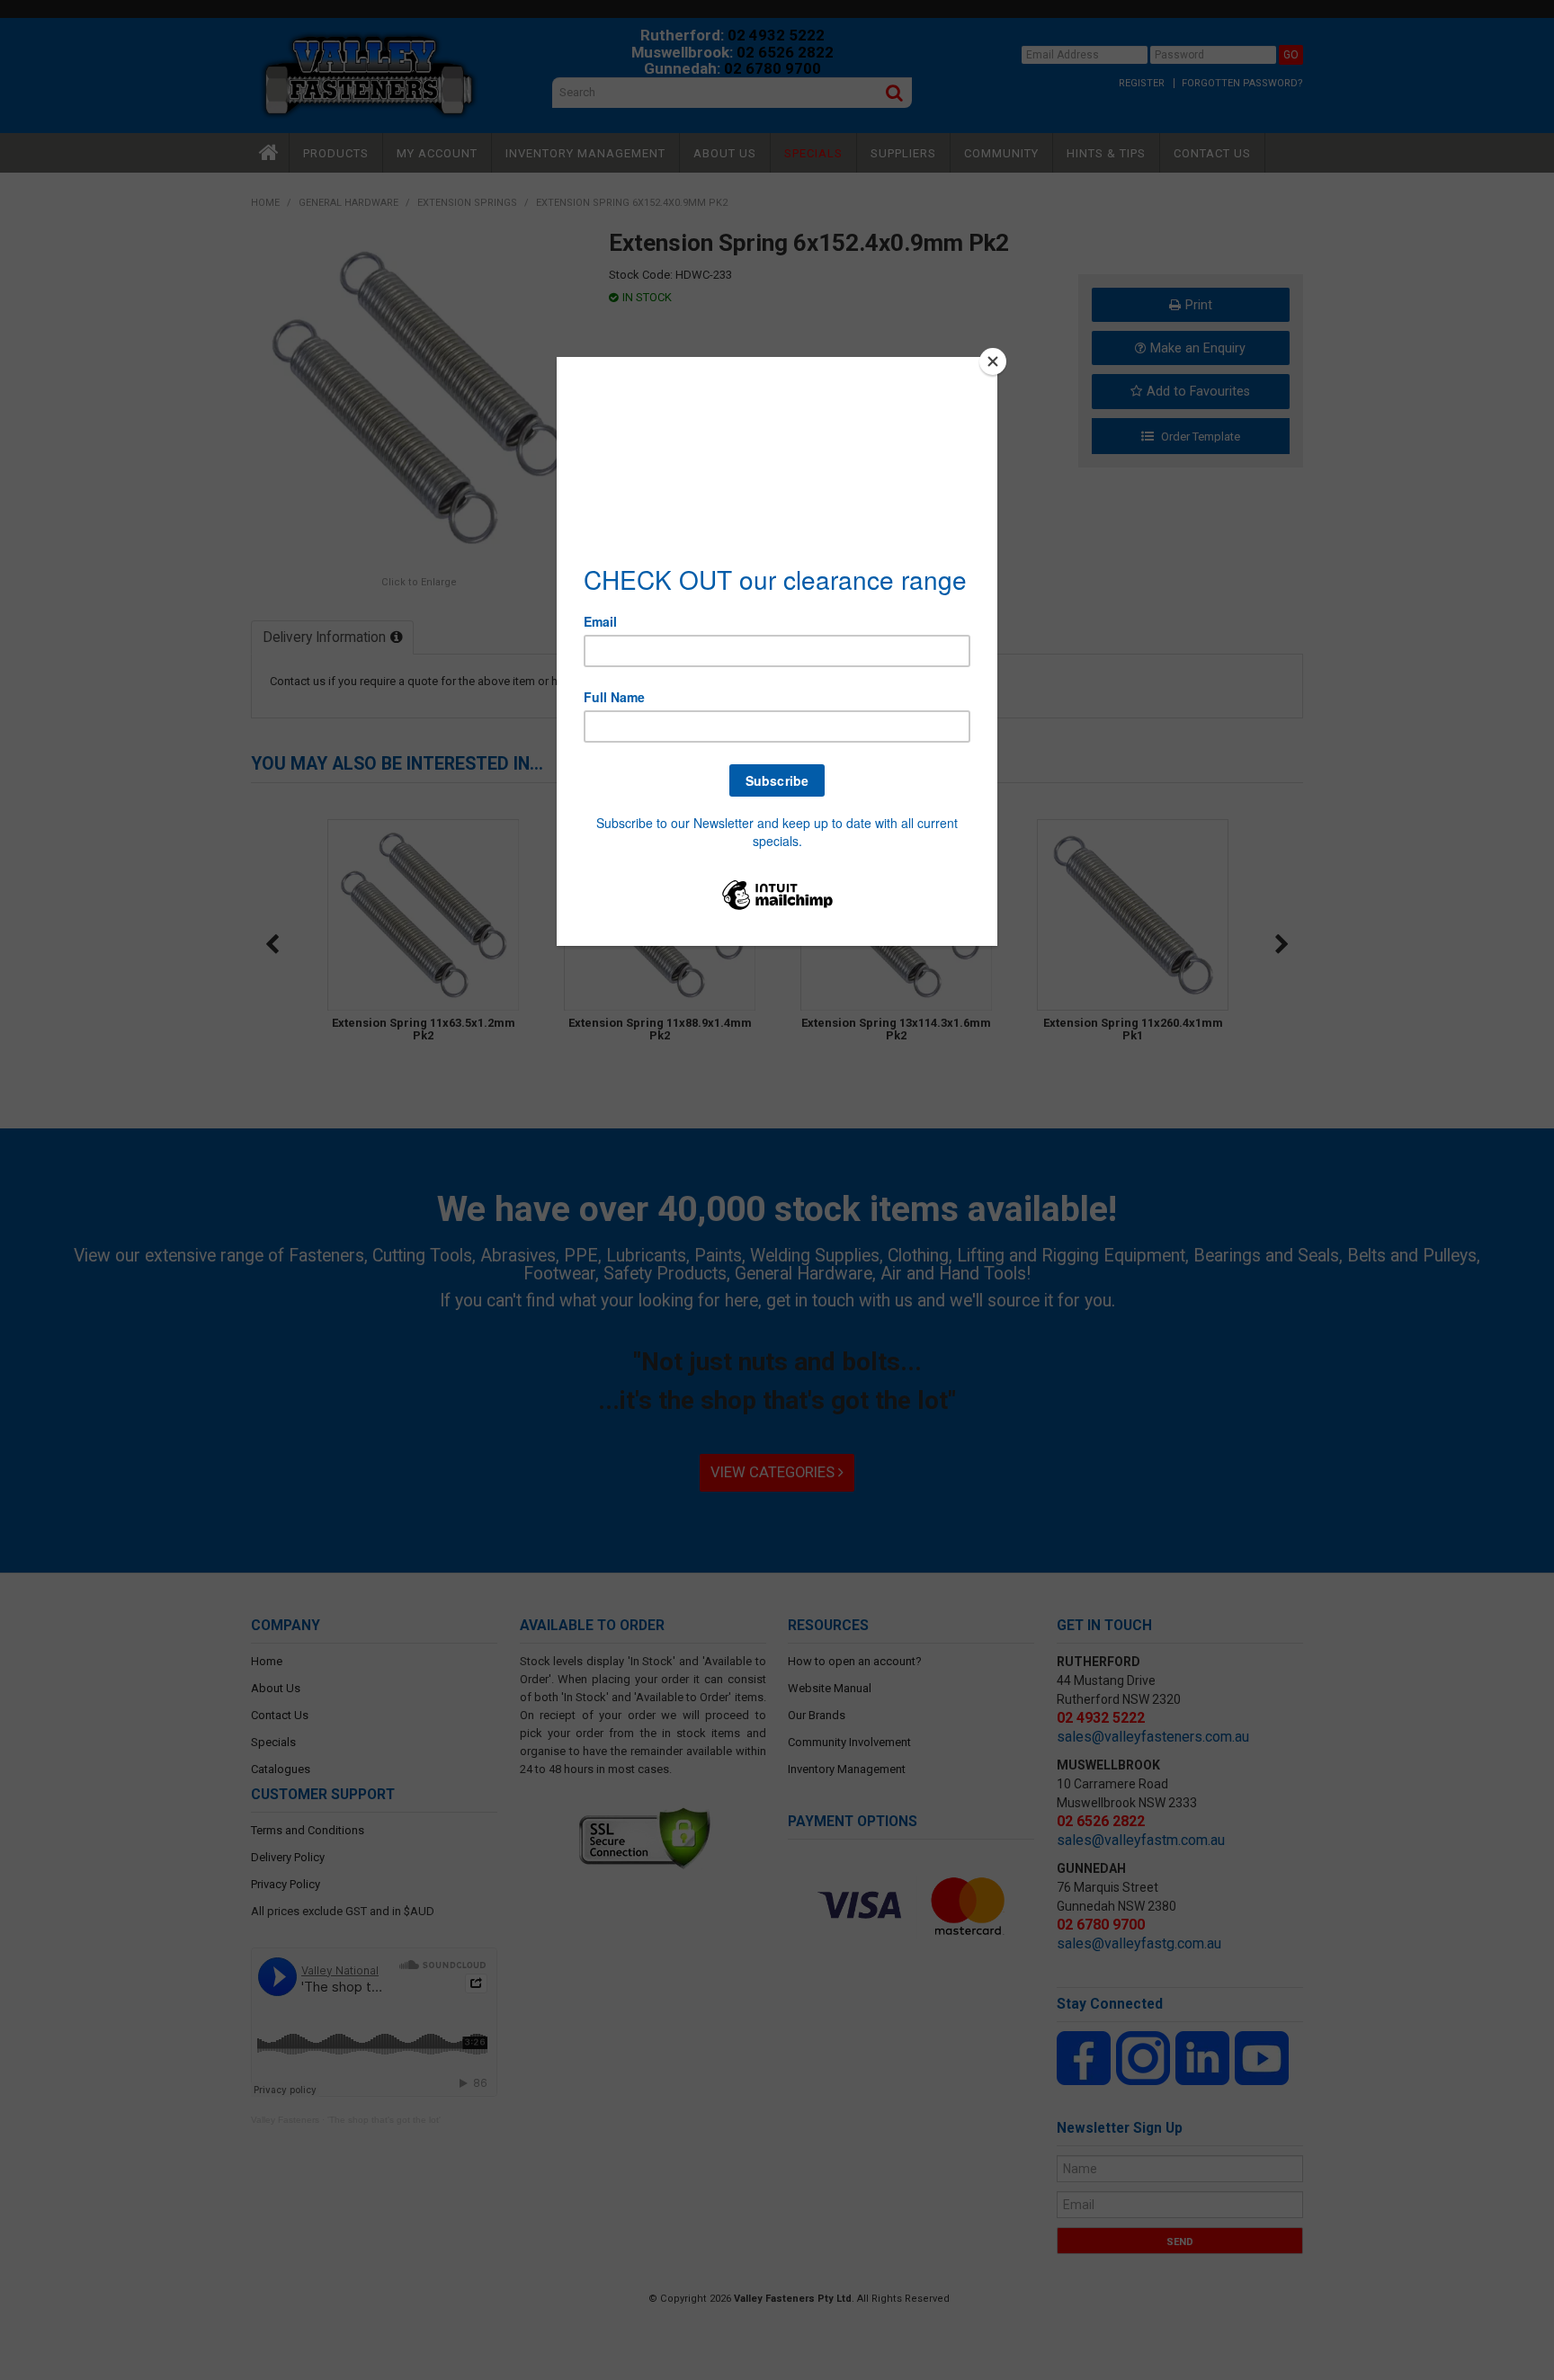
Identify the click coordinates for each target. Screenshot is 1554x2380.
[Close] (993, 361)
